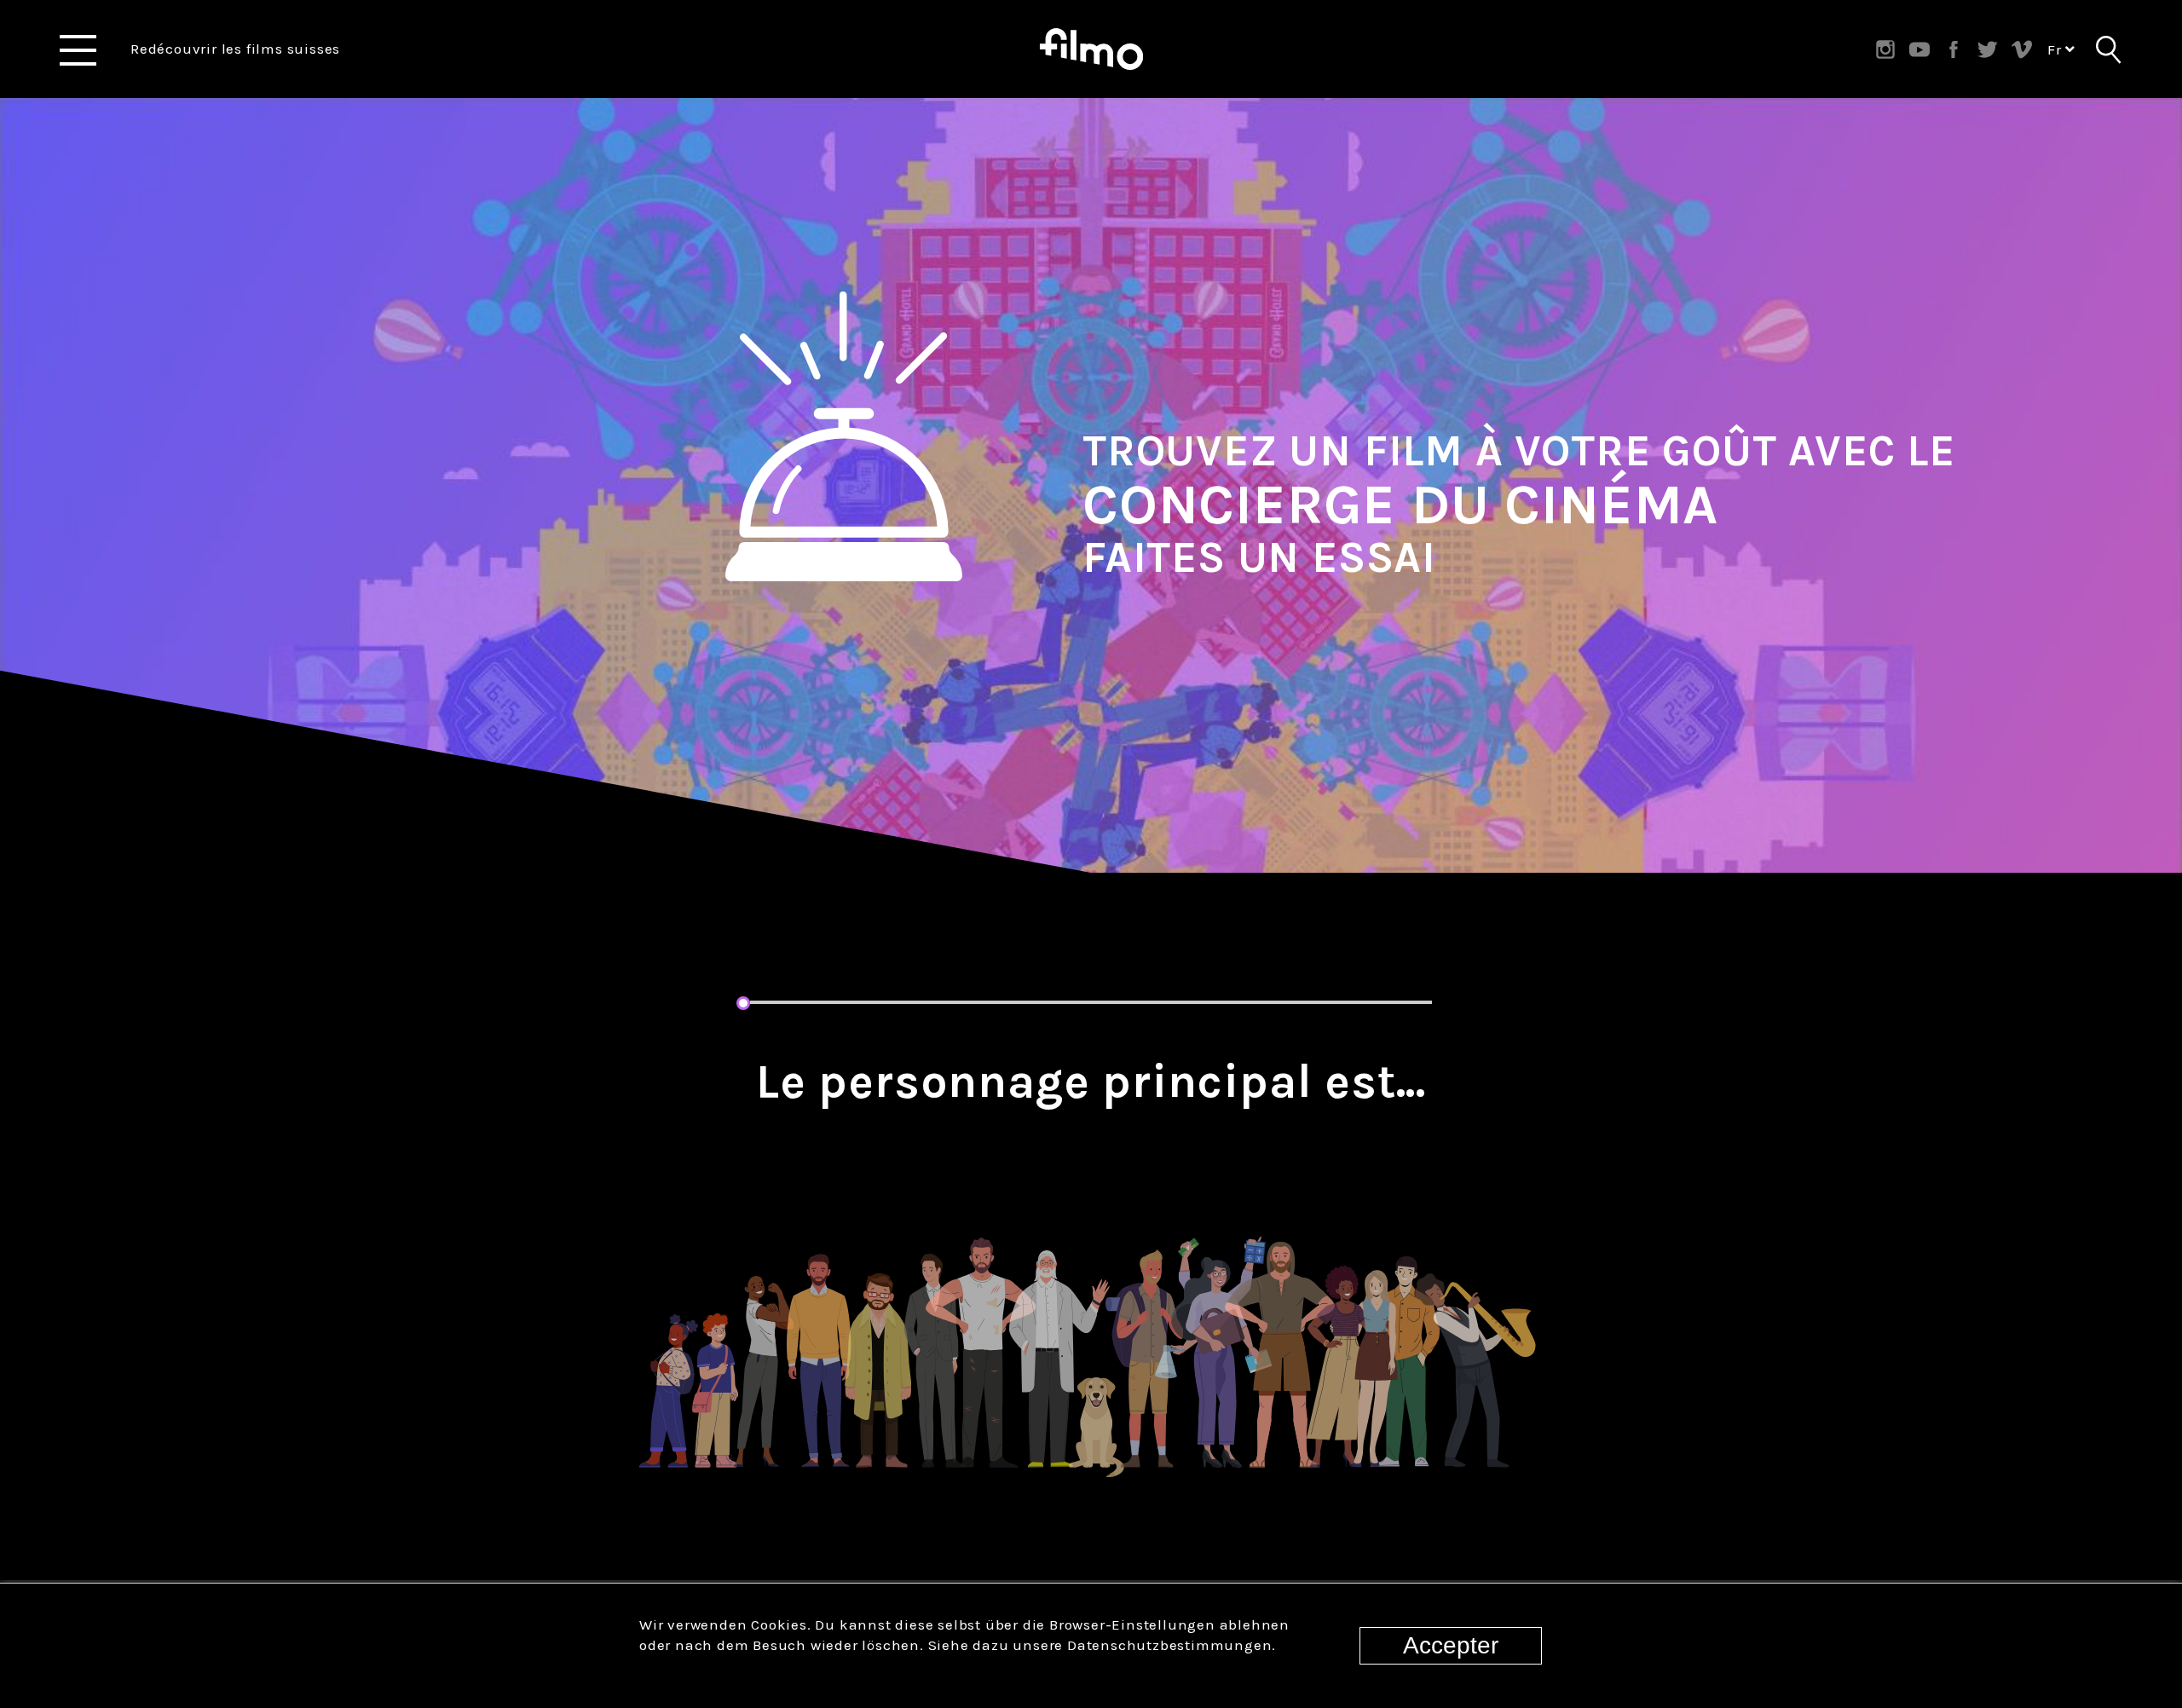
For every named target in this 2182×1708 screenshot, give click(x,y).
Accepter (1451, 1645)
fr (2056, 49)
